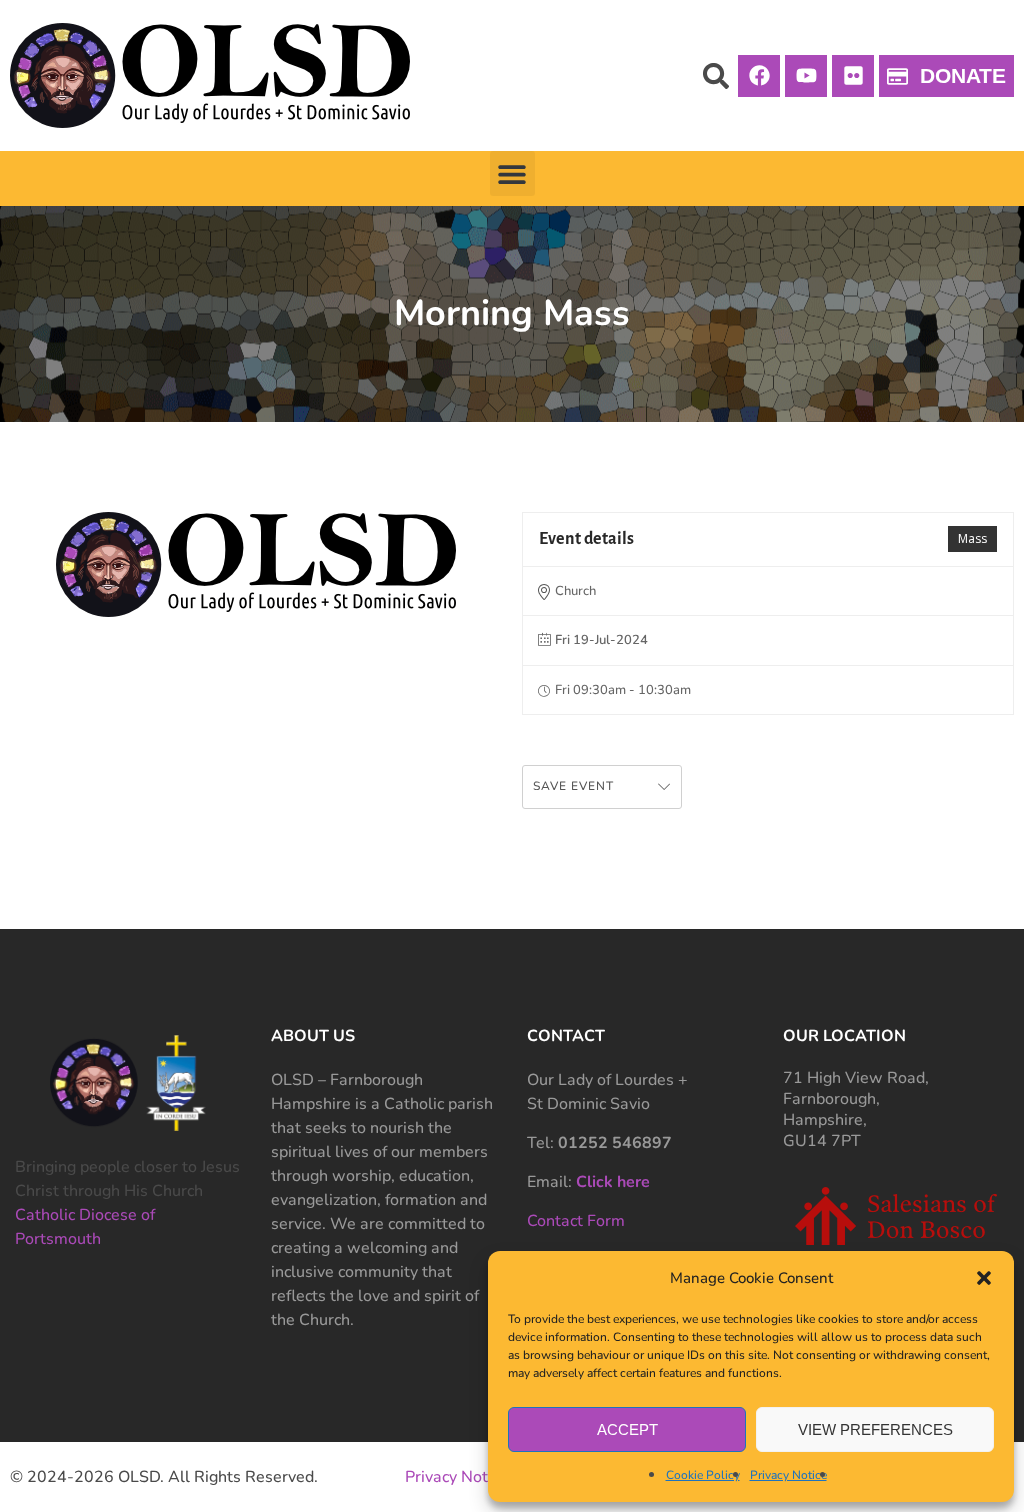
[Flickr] (853, 76)
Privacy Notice (788, 1475)
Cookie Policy (703, 1475)
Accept (627, 1429)
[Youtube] (806, 76)
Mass (972, 538)
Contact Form (576, 1221)
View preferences (875, 1429)
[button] (984, 1278)
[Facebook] (759, 76)
